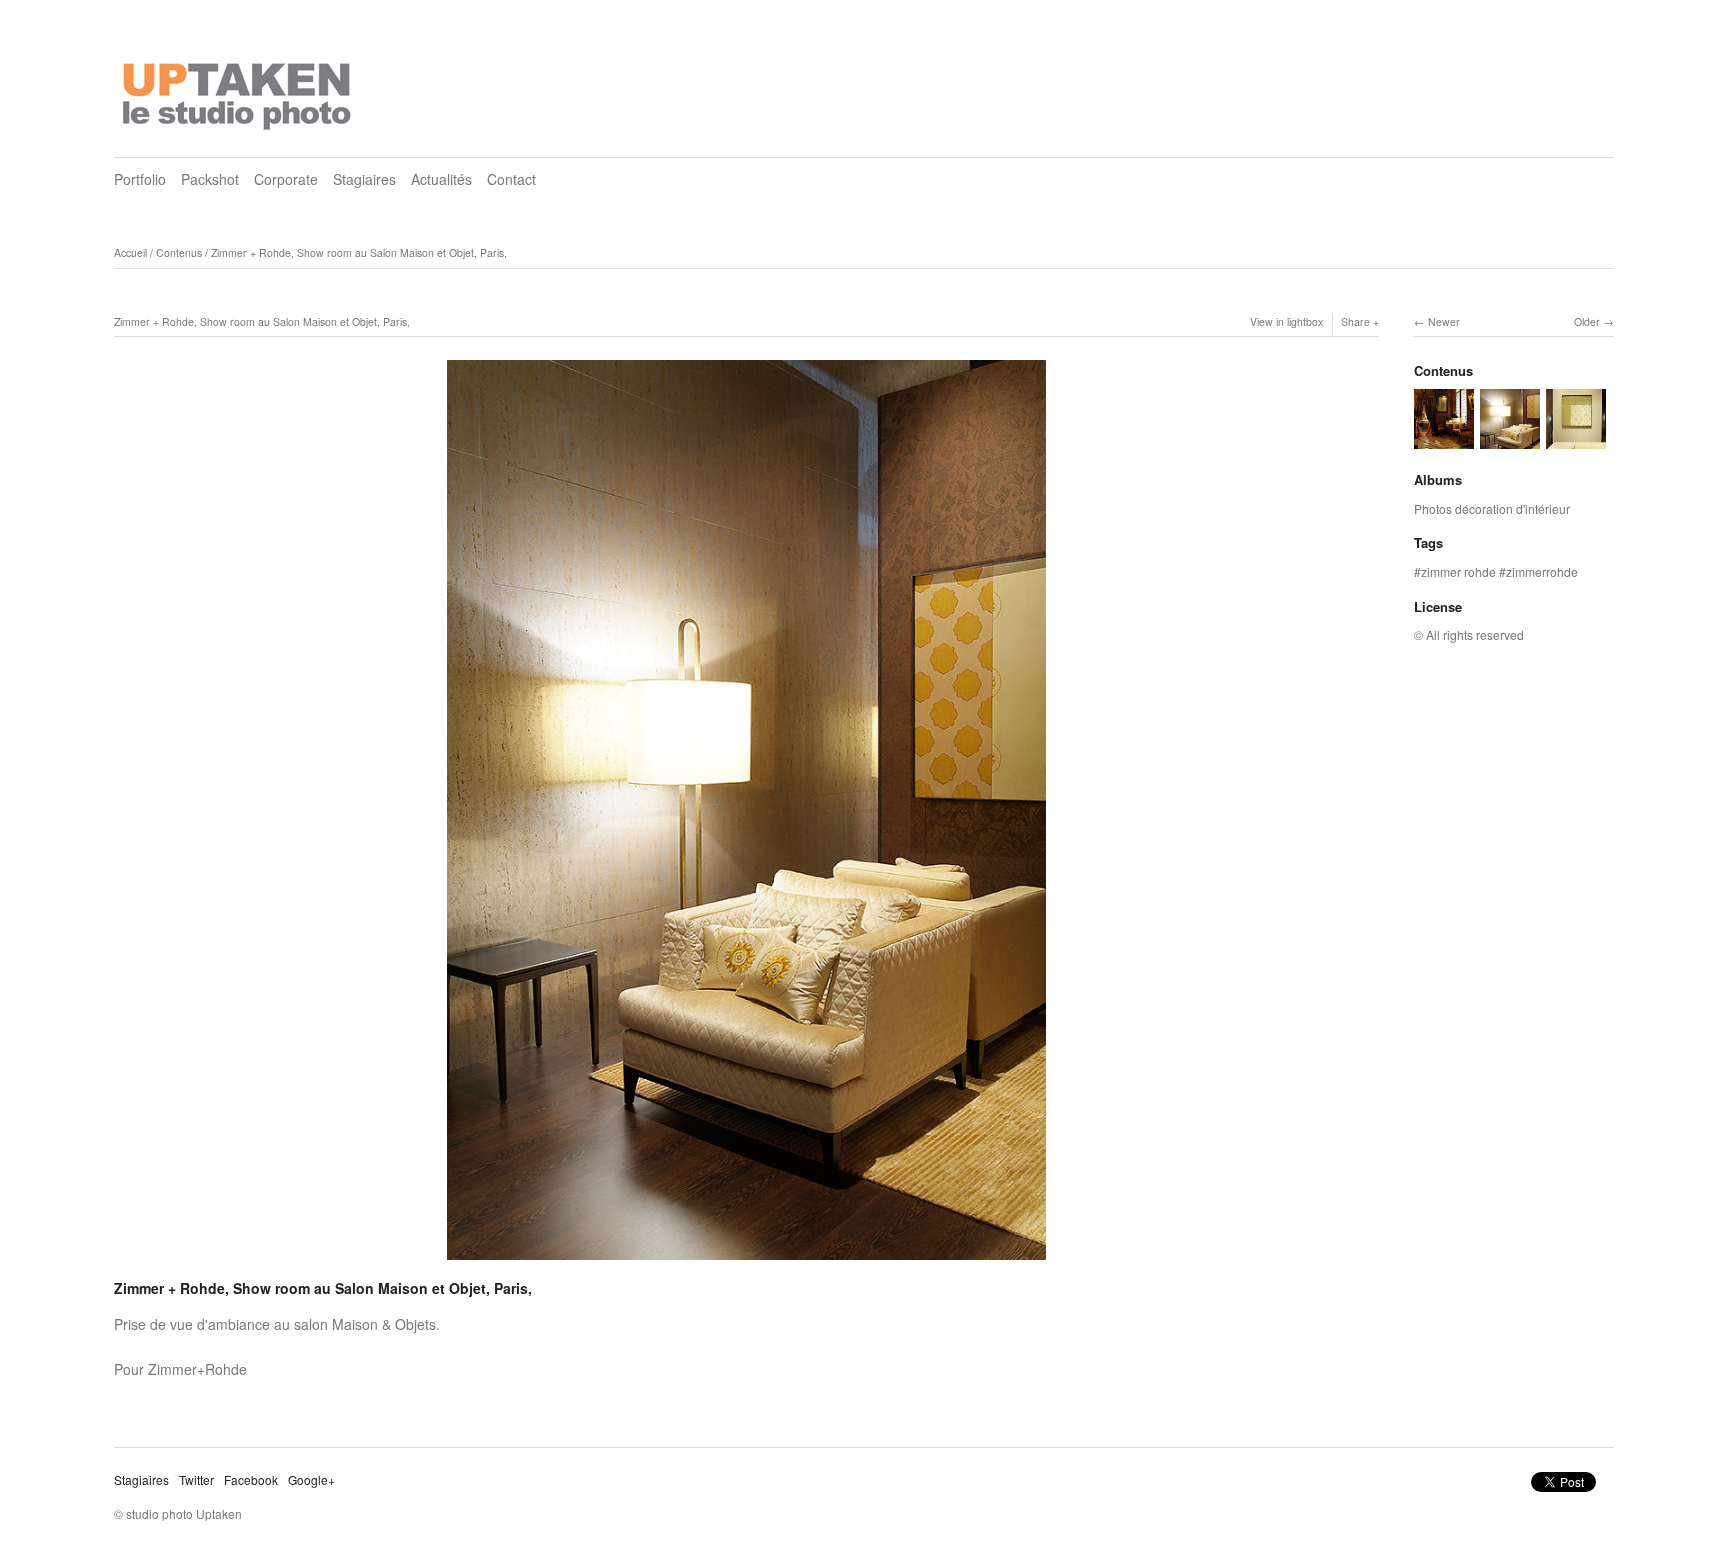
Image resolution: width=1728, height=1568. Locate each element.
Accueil (130, 252)
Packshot (210, 179)
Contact (511, 179)
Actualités (441, 179)
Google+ (311, 1479)
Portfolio (140, 179)
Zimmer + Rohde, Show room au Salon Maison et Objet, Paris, (359, 252)
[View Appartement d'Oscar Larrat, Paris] (1444, 439)
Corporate (286, 179)
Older (1587, 321)
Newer (1444, 321)
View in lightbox (1286, 321)
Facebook (251, 1479)
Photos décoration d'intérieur (1492, 508)
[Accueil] (239, 90)
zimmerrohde (1542, 571)
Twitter (196, 1479)
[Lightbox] (746, 1262)
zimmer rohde (1458, 571)
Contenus (179, 252)
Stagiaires (364, 179)
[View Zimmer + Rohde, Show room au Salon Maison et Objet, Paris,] (1576, 439)
